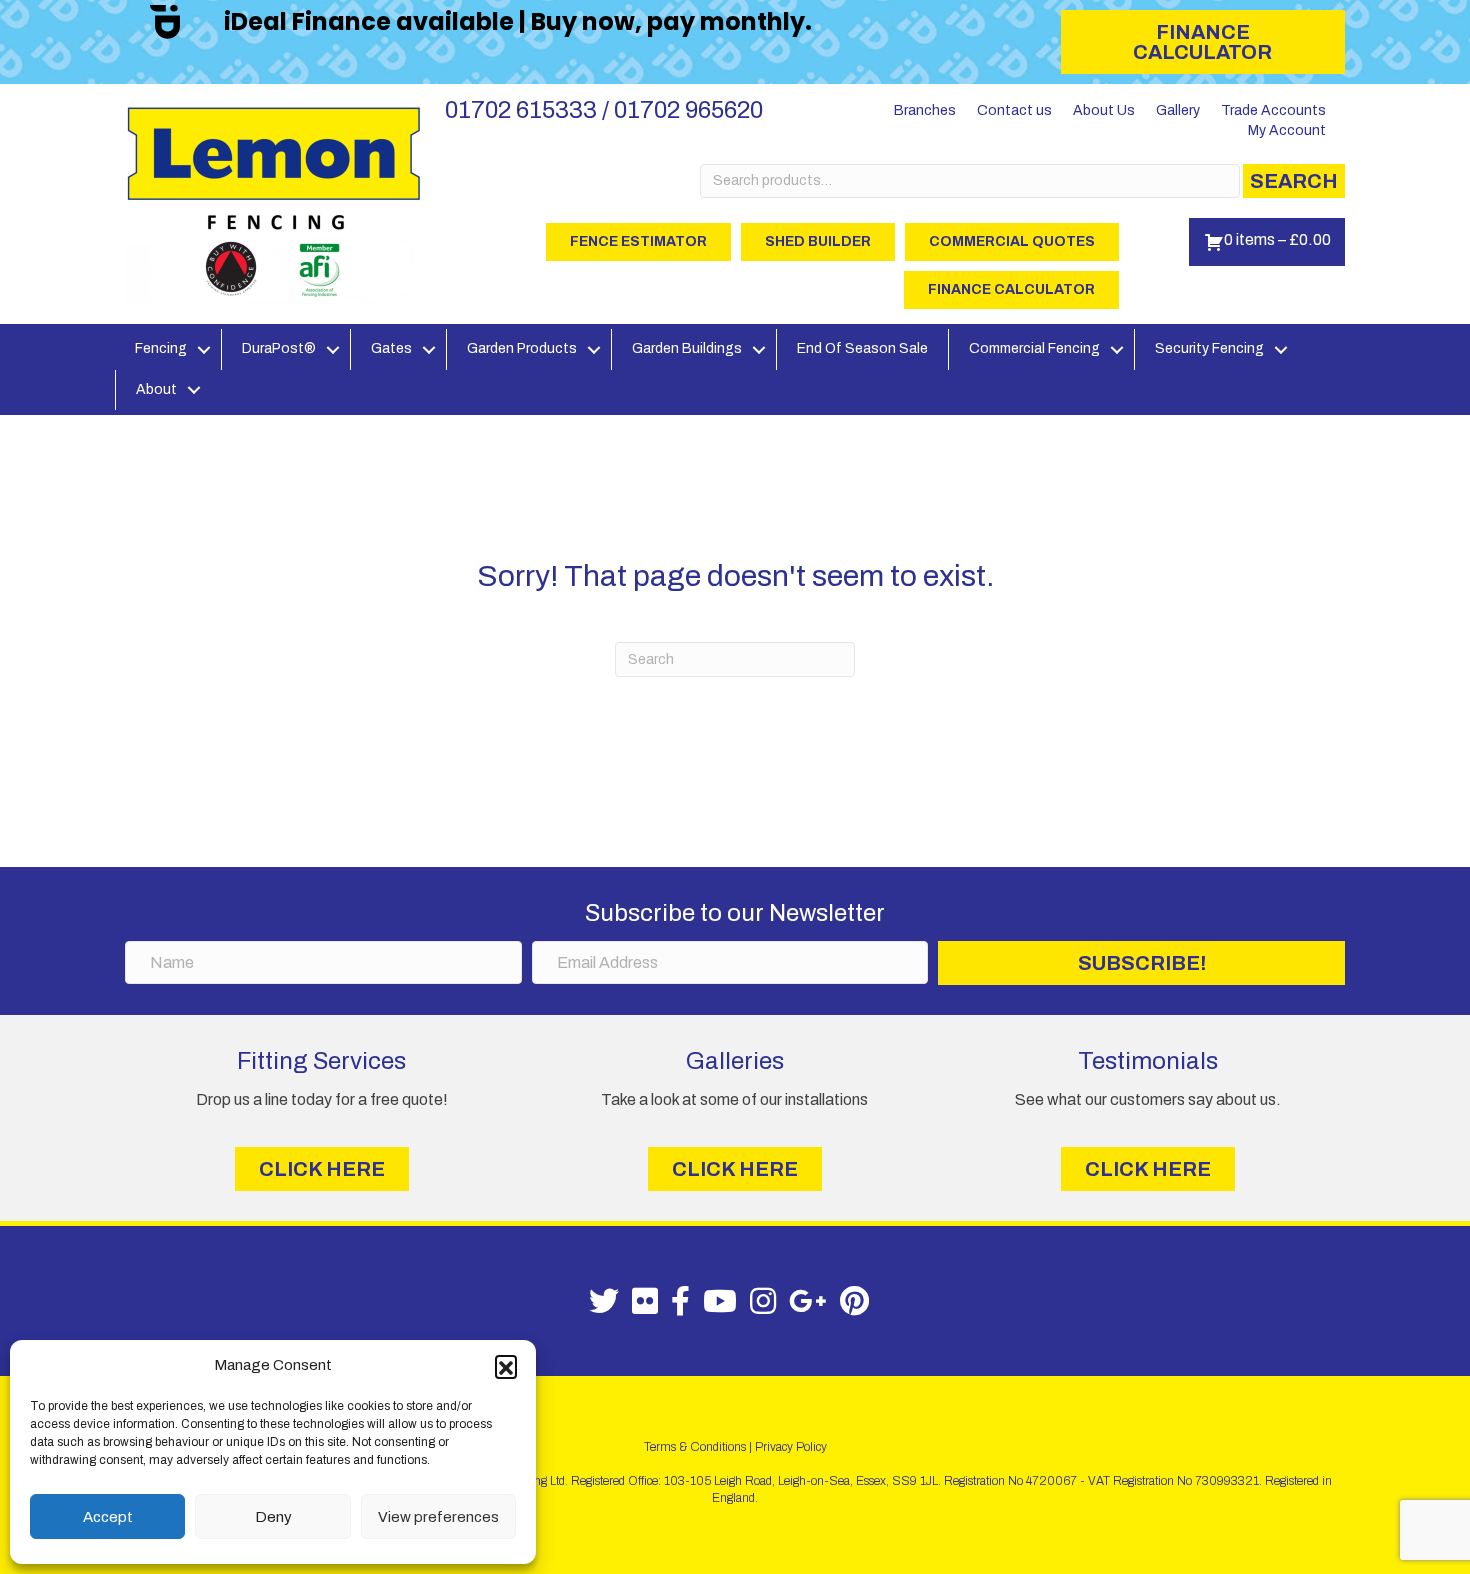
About (156, 389)
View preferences (438, 1517)
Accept (108, 1517)
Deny (273, 1517)
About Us (1104, 110)
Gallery (1178, 110)
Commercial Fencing (1034, 348)
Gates (391, 348)
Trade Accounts (1273, 110)
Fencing (161, 348)
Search (1294, 181)
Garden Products (522, 348)
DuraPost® (279, 348)
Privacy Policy (791, 1447)
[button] (506, 1366)
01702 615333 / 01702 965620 (604, 110)
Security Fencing (1209, 348)
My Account (1287, 130)
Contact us (1014, 110)
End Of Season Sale (862, 348)
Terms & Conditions (695, 1447)
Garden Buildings (687, 348)
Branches (925, 110)
